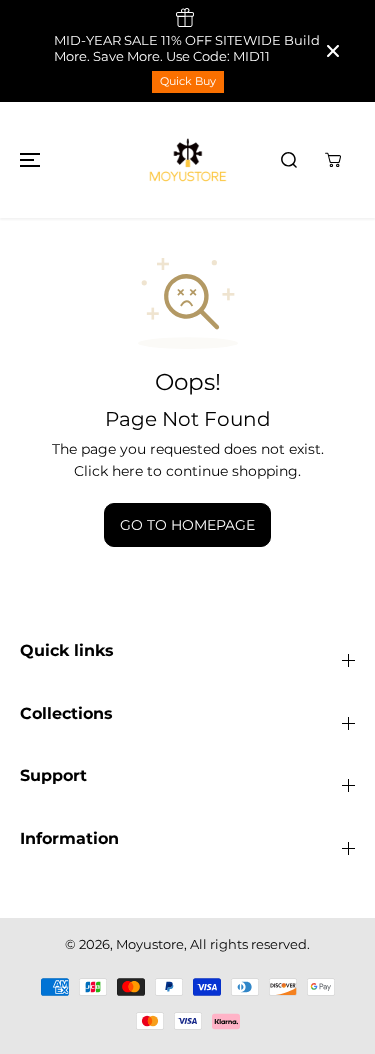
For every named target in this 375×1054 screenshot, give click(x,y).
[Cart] (333, 160)
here (127, 471)
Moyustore (150, 944)
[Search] (289, 160)
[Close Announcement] (333, 51)
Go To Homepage (187, 525)
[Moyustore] (188, 160)
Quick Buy (188, 81)
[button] (27, 160)
